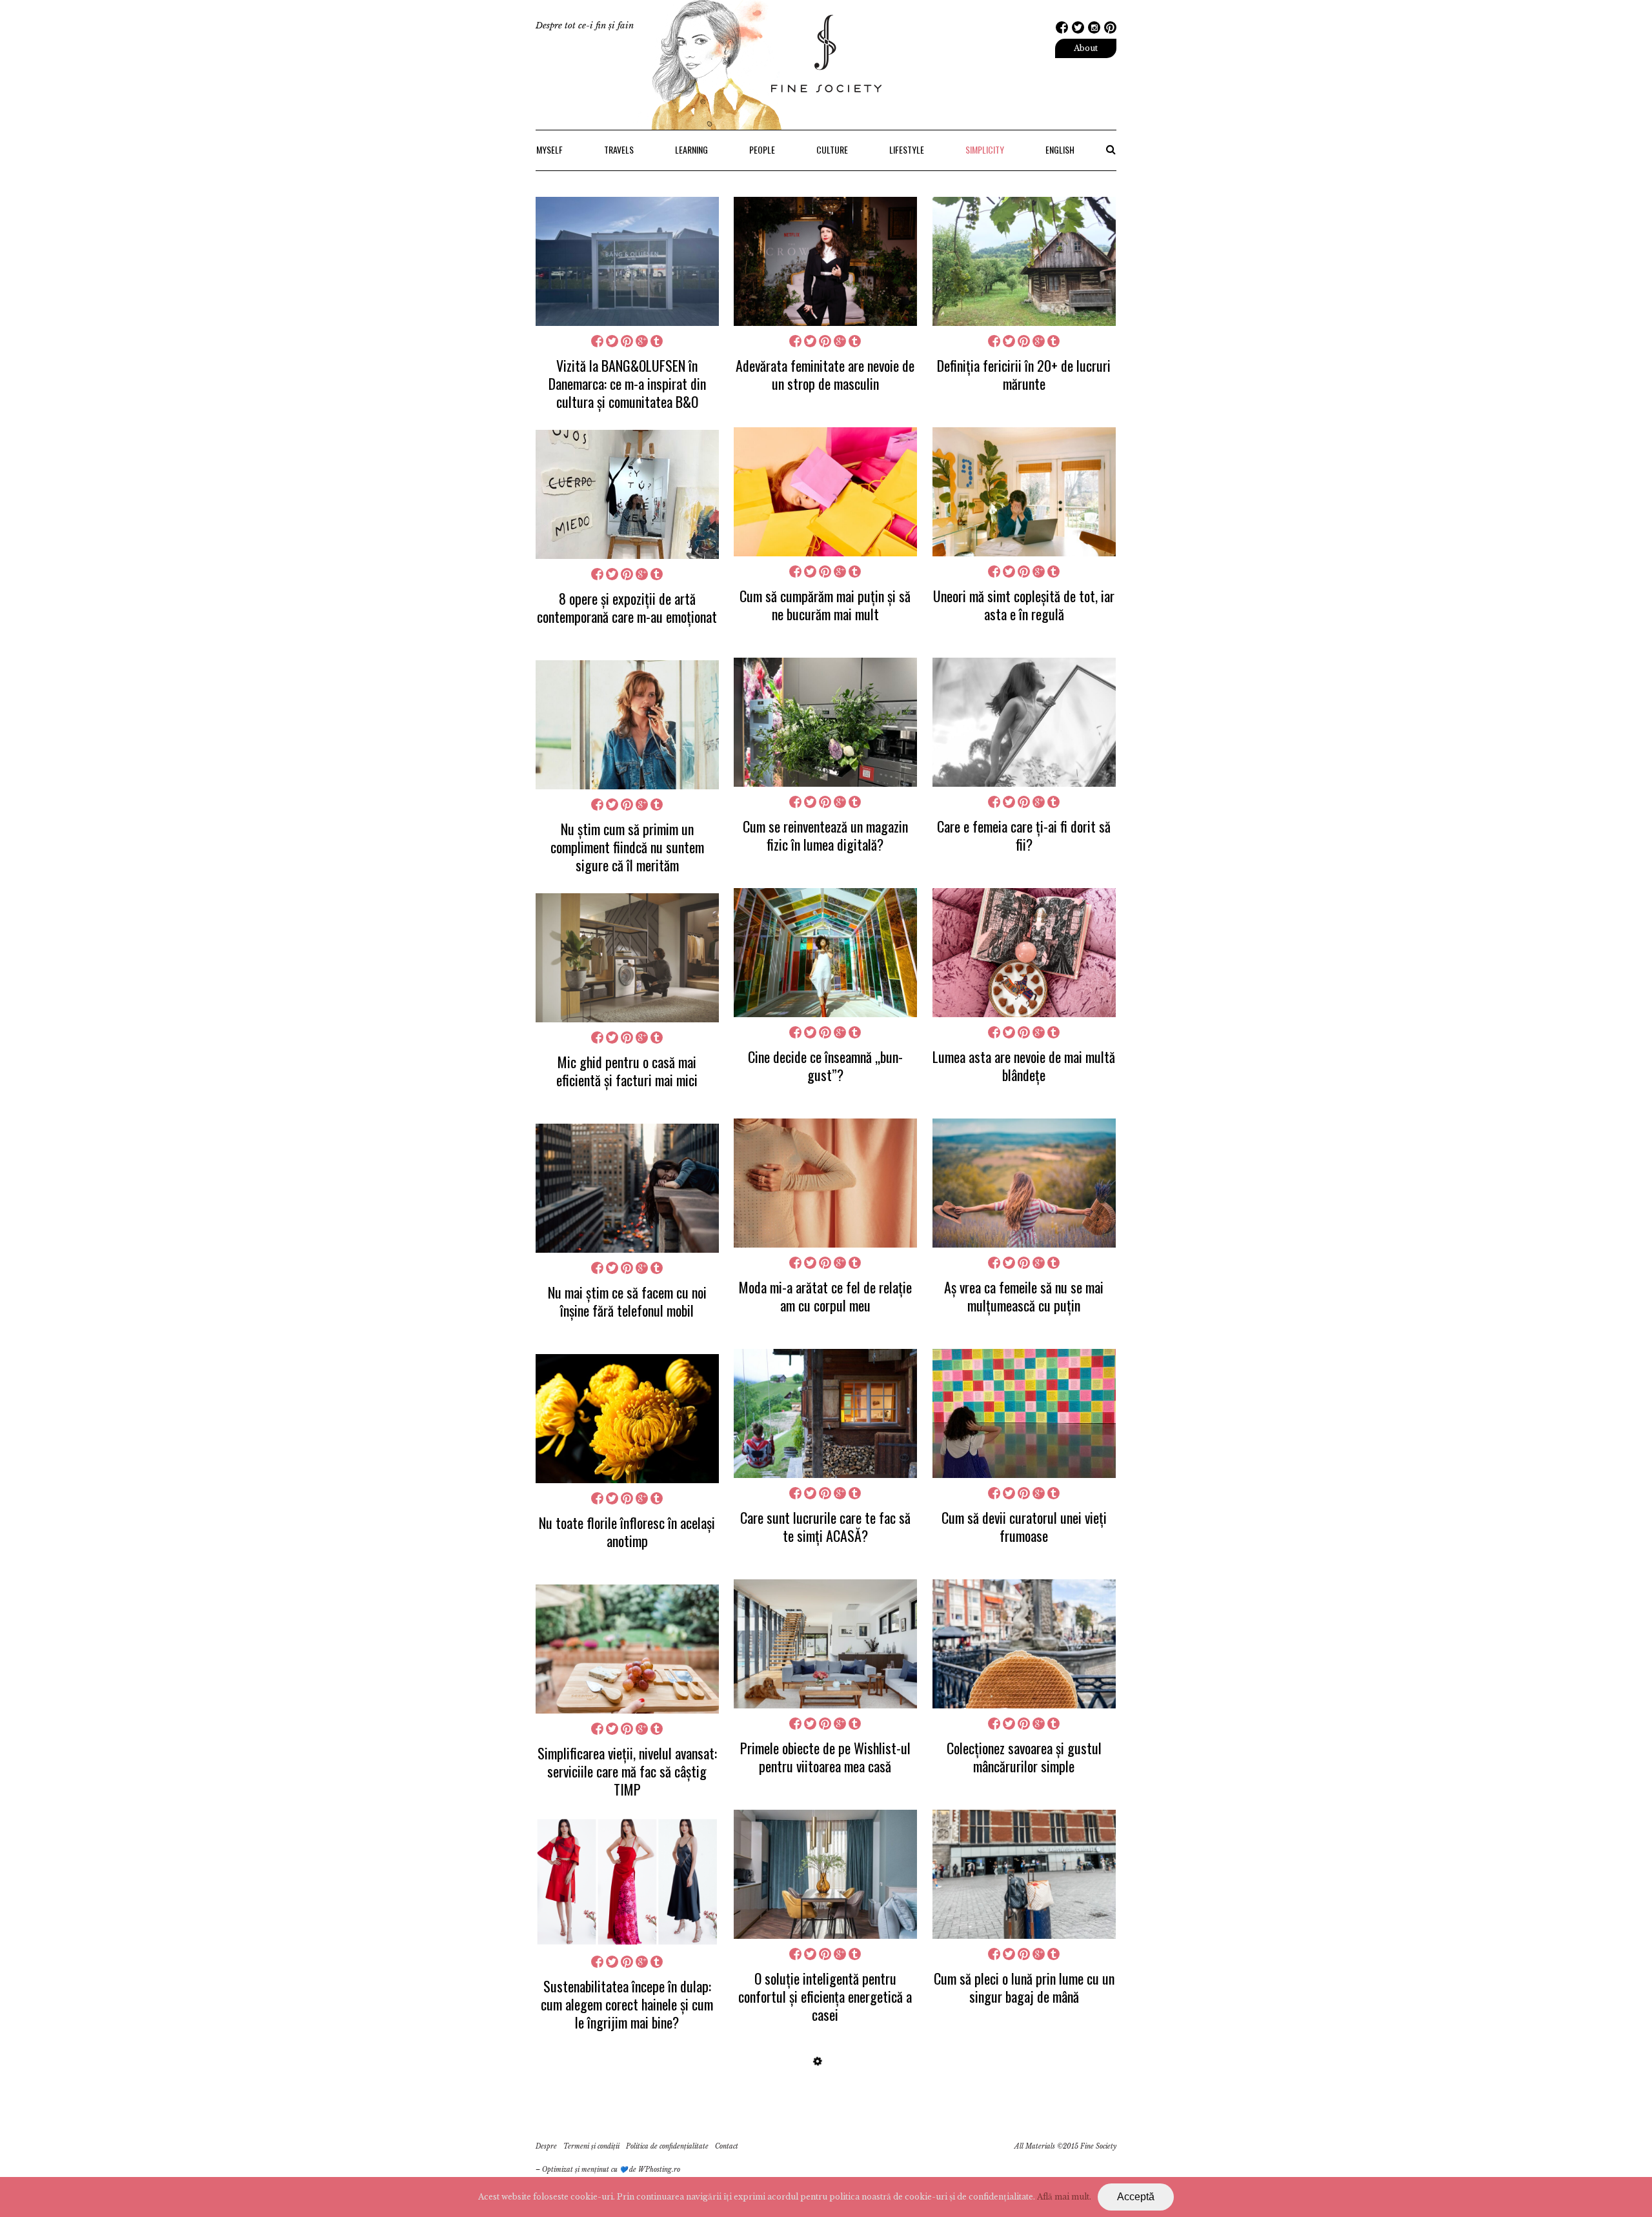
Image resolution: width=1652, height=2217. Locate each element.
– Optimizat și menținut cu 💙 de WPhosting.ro (608, 2170)
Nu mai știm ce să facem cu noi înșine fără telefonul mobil (627, 1301)
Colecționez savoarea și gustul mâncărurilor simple (1024, 1757)
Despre (546, 2146)
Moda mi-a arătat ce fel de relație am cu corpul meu (825, 1296)
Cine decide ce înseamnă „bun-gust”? (825, 1066)
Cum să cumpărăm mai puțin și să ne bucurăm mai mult (825, 605)
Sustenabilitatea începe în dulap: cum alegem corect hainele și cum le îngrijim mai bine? (627, 2004)
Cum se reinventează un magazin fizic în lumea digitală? (825, 835)
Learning (691, 149)
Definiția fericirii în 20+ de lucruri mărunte (1024, 374)
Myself (549, 149)
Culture (832, 149)
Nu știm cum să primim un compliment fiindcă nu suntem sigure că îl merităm (627, 847)
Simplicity (985, 149)
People (762, 149)
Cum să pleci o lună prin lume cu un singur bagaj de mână (1024, 1987)
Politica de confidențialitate (667, 2146)
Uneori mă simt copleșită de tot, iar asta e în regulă (1024, 605)
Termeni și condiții (591, 2146)
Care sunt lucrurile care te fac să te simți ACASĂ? (825, 1526)
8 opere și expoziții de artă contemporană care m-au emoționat (627, 607)
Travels (619, 149)
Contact (727, 2146)
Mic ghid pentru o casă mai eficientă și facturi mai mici (627, 1071)
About (1086, 48)
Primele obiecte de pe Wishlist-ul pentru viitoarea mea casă (825, 1757)
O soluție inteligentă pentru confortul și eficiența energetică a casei (825, 1996)
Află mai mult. (1064, 2197)
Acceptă (1136, 2197)
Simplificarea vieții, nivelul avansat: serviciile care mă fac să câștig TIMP (627, 1771)
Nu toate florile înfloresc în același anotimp (627, 1532)
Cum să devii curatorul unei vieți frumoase (1024, 1526)
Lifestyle (907, 149)
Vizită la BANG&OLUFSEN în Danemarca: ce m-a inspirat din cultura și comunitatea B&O (627, 383)
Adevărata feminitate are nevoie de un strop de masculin (825, 374)
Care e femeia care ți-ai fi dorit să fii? (1024, 835)
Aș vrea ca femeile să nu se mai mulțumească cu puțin (1024, 1296)
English (1060, 149)
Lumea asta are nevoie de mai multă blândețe (1024, 1066)
